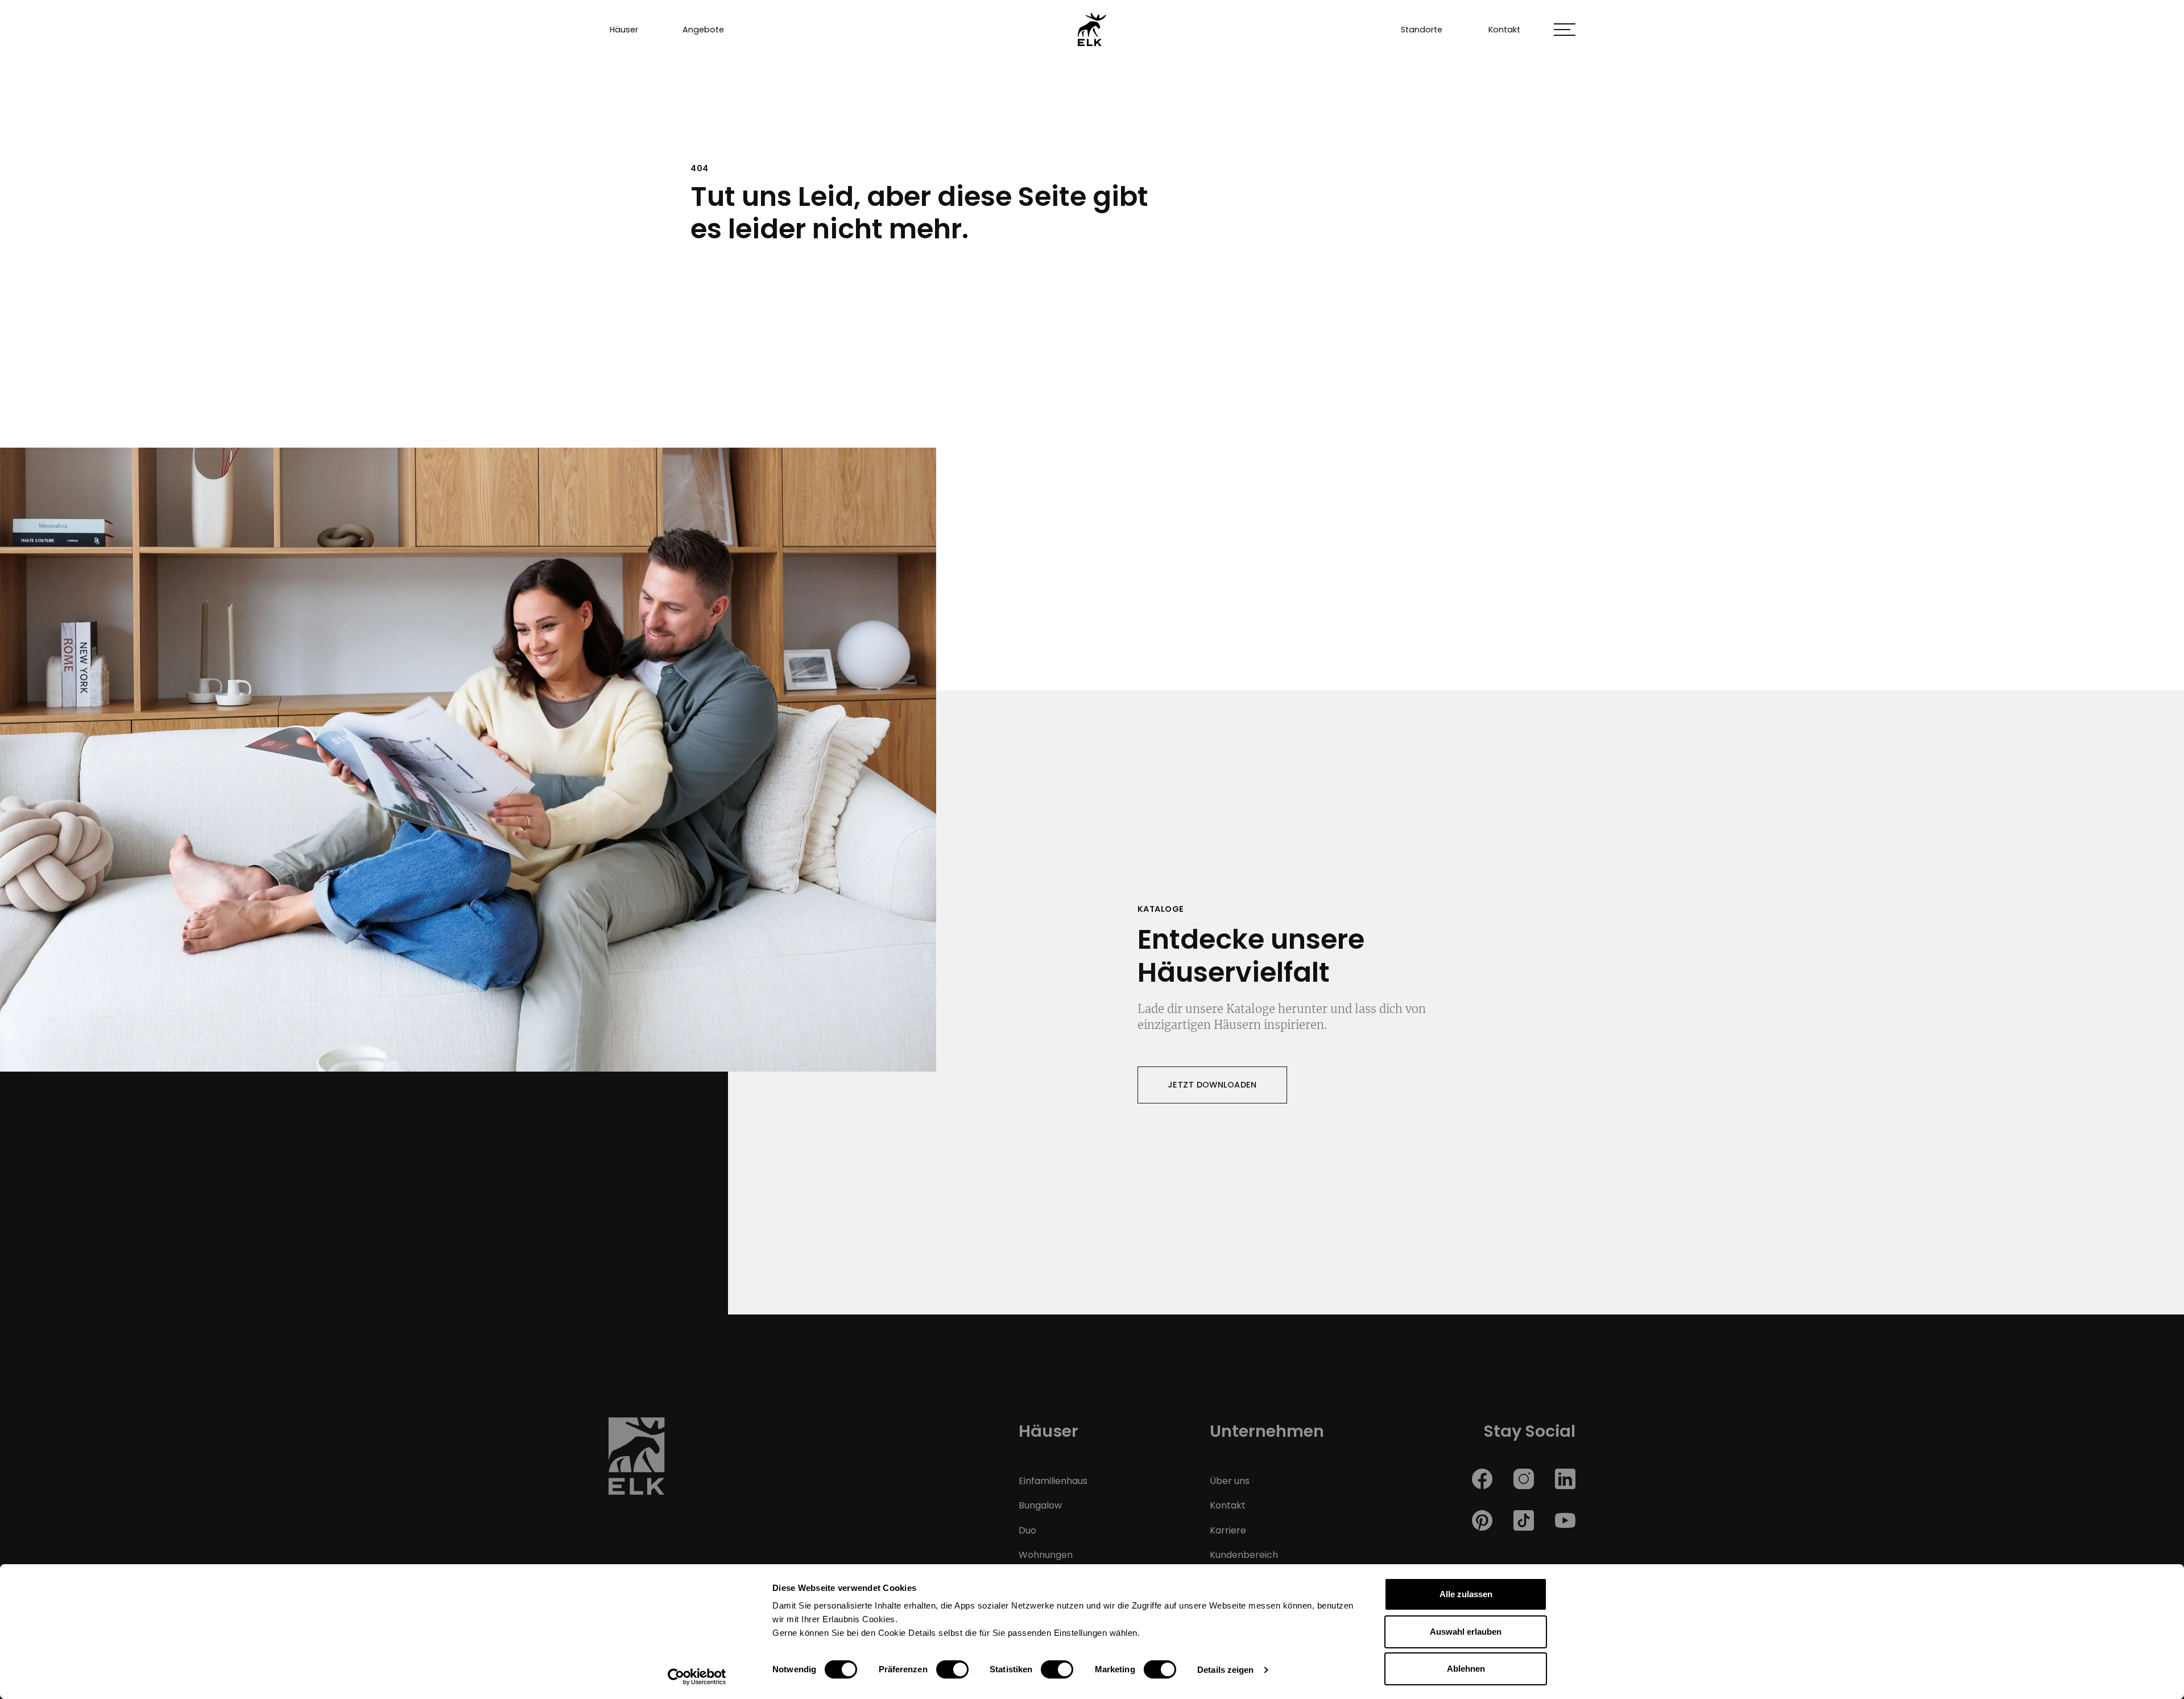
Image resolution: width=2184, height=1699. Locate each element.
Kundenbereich (1244, 1555)
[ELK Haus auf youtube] (1565, 1520)
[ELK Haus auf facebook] (1482, 1478)
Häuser (624, 30)
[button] (1565, 30)
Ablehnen (1466, 1669)
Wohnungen (1046, 1555)
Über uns (1230, 1481)
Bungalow (1040, 1505)
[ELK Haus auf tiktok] (1524, 1520)
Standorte (1422, 30)
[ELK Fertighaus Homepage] (637, 1460)
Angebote (703, 30)
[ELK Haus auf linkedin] (1565, 1478)
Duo (1027, 1530)
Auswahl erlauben (1466, 1632)
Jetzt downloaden (1212, 1085)
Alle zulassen (1466, 1594)
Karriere (1228, 1530)
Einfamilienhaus (1053, 1481)
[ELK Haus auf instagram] (1524, 1478)
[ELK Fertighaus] (1092, 29)
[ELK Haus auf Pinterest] (1482, 1520)
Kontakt (1504, 30)
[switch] (952, 1669)
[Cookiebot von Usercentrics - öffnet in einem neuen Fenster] (697, 1677)
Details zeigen (1225, 1670)
